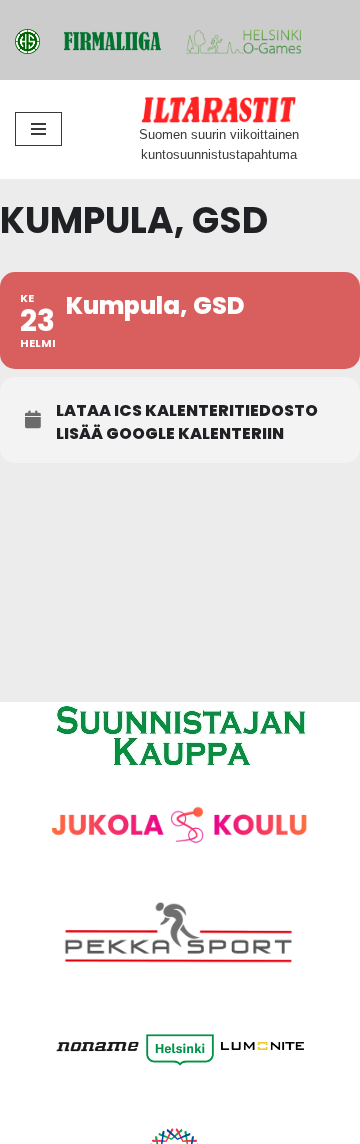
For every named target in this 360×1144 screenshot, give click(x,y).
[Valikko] (38, 129)
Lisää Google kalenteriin (170, 434)
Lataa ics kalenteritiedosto (187, 411)
